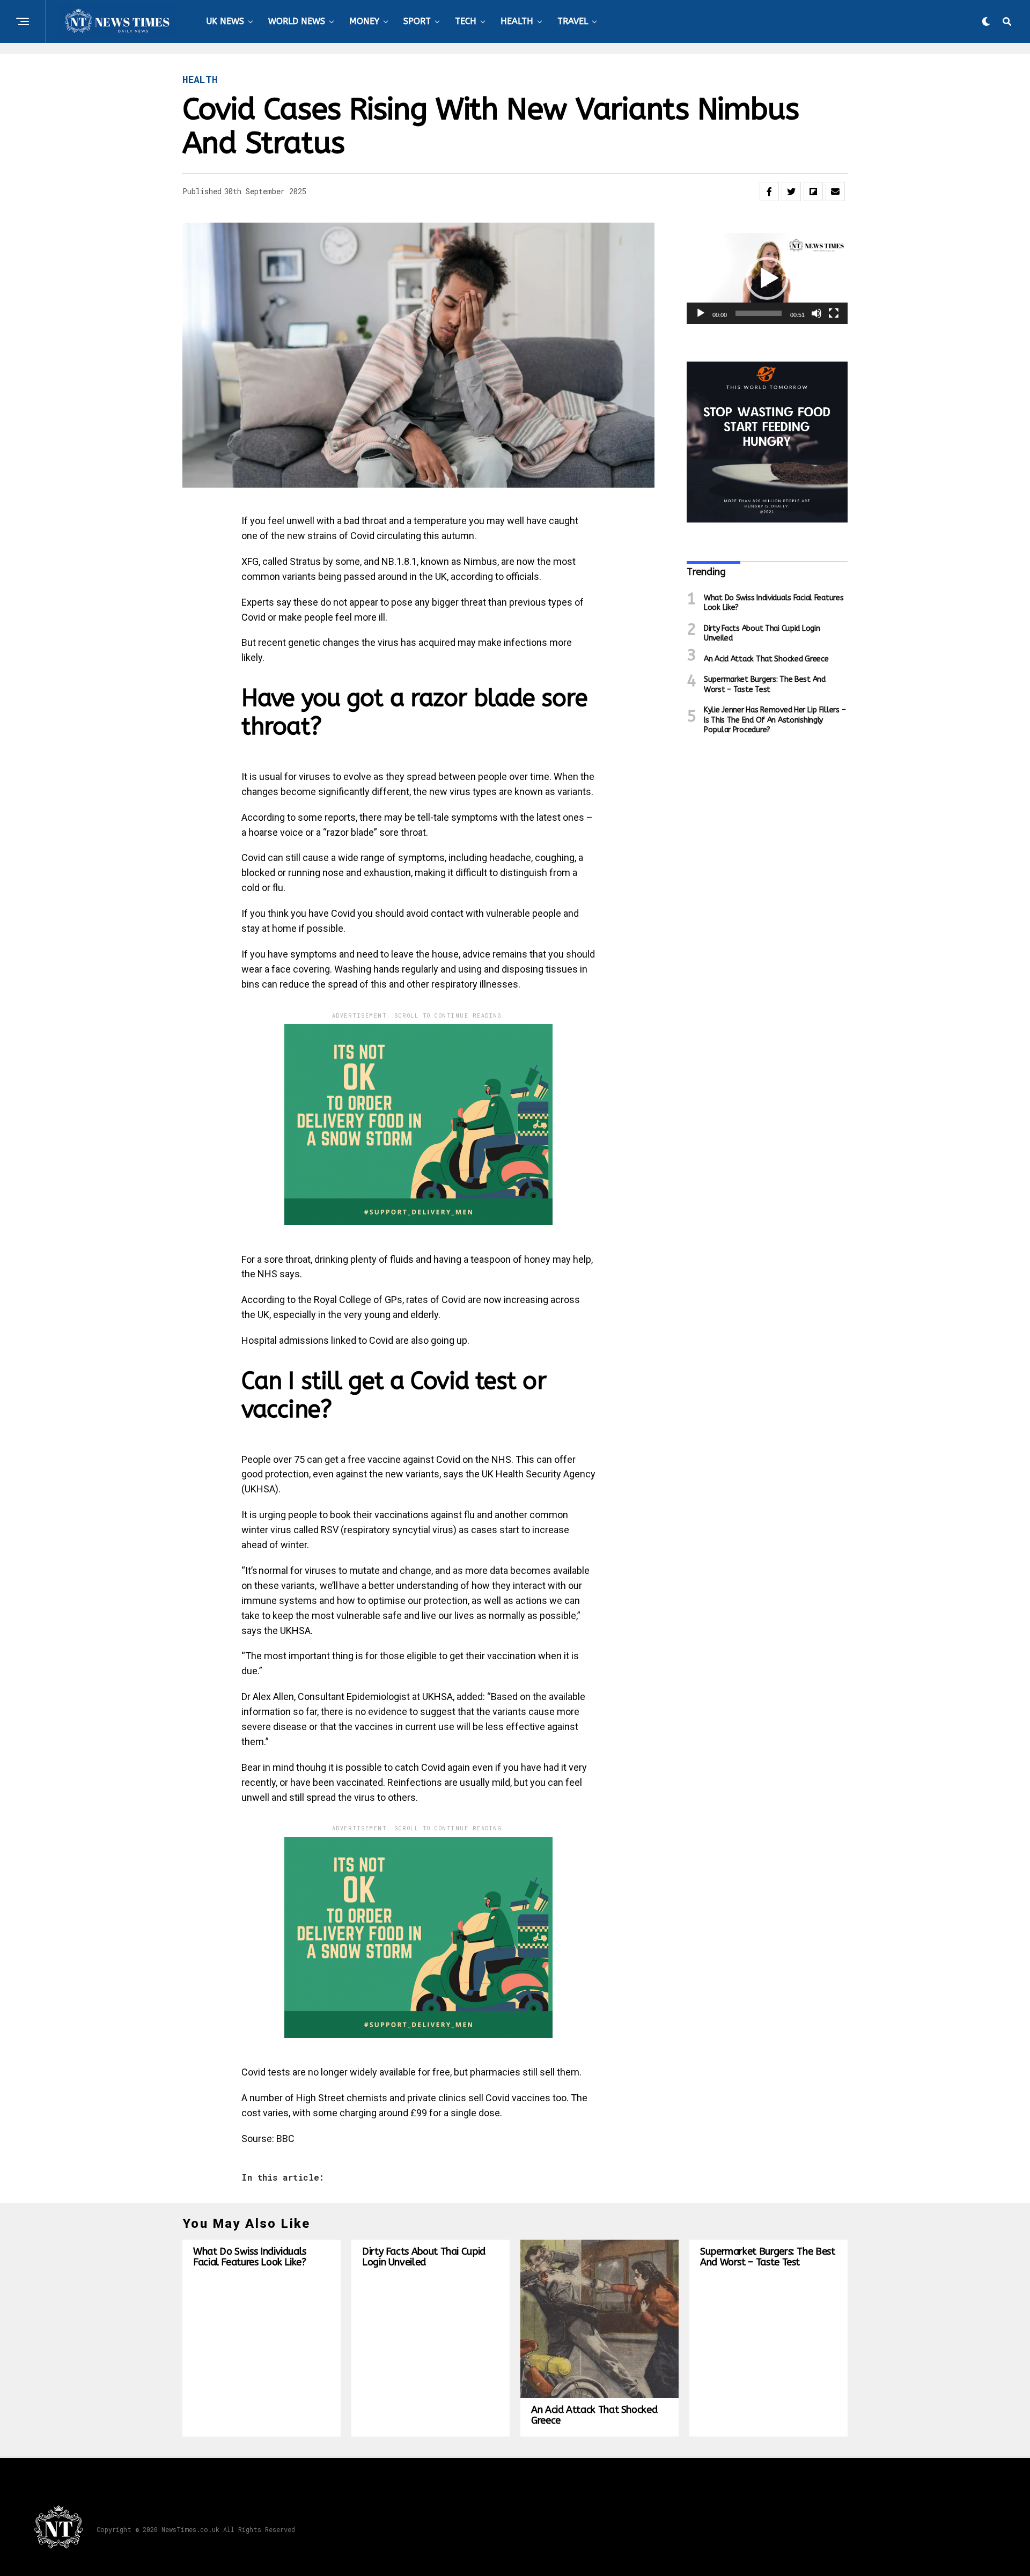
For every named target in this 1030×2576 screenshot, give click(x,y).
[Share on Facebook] (769, 192)
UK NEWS (225, 21)
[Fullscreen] (834, 313)
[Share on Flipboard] (813, 192)
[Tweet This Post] (791, 192)
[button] (767, 278)
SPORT (417, 21)
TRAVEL (573, 21)
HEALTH (517, 21)
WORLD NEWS (297, 21)
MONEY (364, 21)
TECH (466, 21)
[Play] (701, 313)
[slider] (759, 313)
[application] (767, 279)
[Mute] (816, 313)
